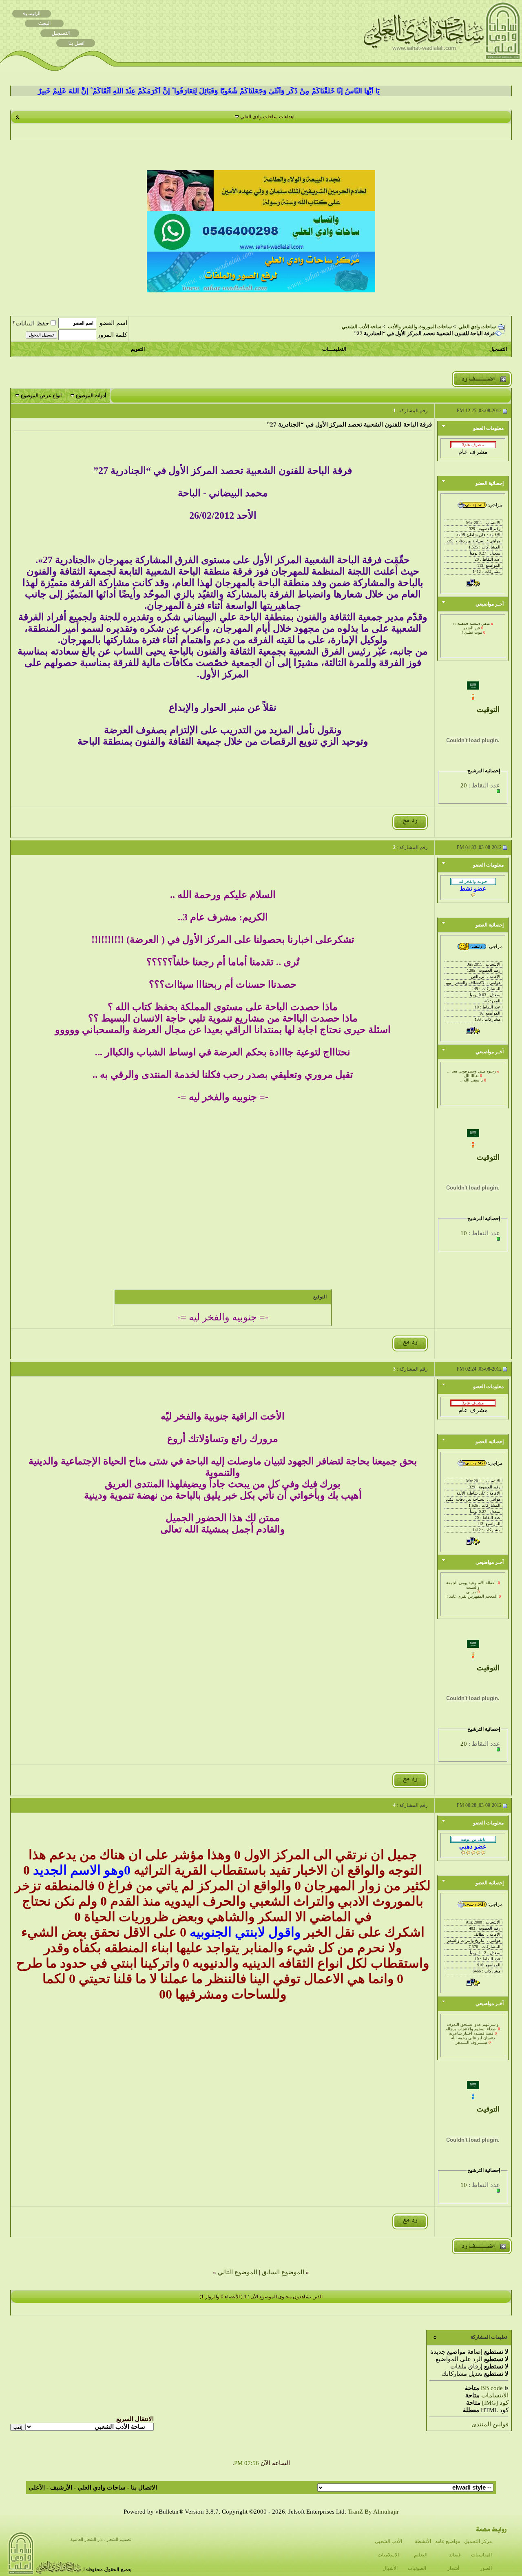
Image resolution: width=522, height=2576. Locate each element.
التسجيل (498, 349)
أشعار (453, 2568)
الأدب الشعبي (388, 2541)
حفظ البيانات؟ (31, 323)
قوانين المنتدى (490, 2424)
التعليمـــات (334, 349)
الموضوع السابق (283, 2272)
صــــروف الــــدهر (471, 2034)
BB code (492, 2388)
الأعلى (37, 2488)
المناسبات (481, 2555)
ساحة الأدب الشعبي (362, 327)
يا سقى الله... (471, 1071)
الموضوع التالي (238, 2272)
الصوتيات (417, 2568)
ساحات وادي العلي (477, 327)
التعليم (421, 2555)
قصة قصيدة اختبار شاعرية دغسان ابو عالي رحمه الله (472, 2027)
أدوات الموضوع (91, 396)
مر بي (471, 1583)
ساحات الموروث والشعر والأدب (420, 327)
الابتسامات (495, 2395)
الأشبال (390, 2568)
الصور (486, 2568)
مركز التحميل (478, 2541)
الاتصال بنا (144, 2488)
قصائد (455, 2555)
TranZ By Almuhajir (373, 2512)
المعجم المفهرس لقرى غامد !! (471, 1588)
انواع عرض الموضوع (41, 396)
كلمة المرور (112, 335)
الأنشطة (423, 2541)
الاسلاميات (388, 2555)
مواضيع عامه (448, 2541)
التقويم (138, 349)
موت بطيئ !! (471, 624)
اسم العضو (113, 323)
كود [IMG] (495, 2403)
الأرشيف (61, 2488)
